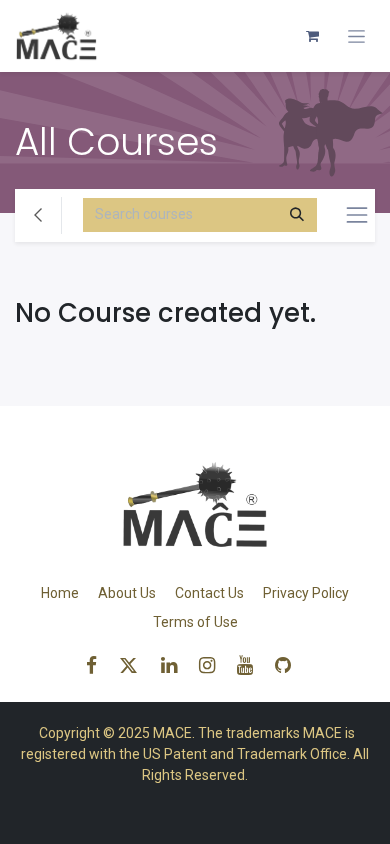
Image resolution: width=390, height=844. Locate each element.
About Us (127, 593)
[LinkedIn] (175, 665)
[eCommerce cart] (312, 36)
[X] (135, 665)
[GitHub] (289, 665)
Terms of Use (195, 622)
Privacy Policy (306, 593)
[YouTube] (251, 665)
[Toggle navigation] (356, 36)
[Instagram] (213, 665)
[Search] (297, 215)
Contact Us (209, 593)
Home (60, 593)
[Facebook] (98, 665)
